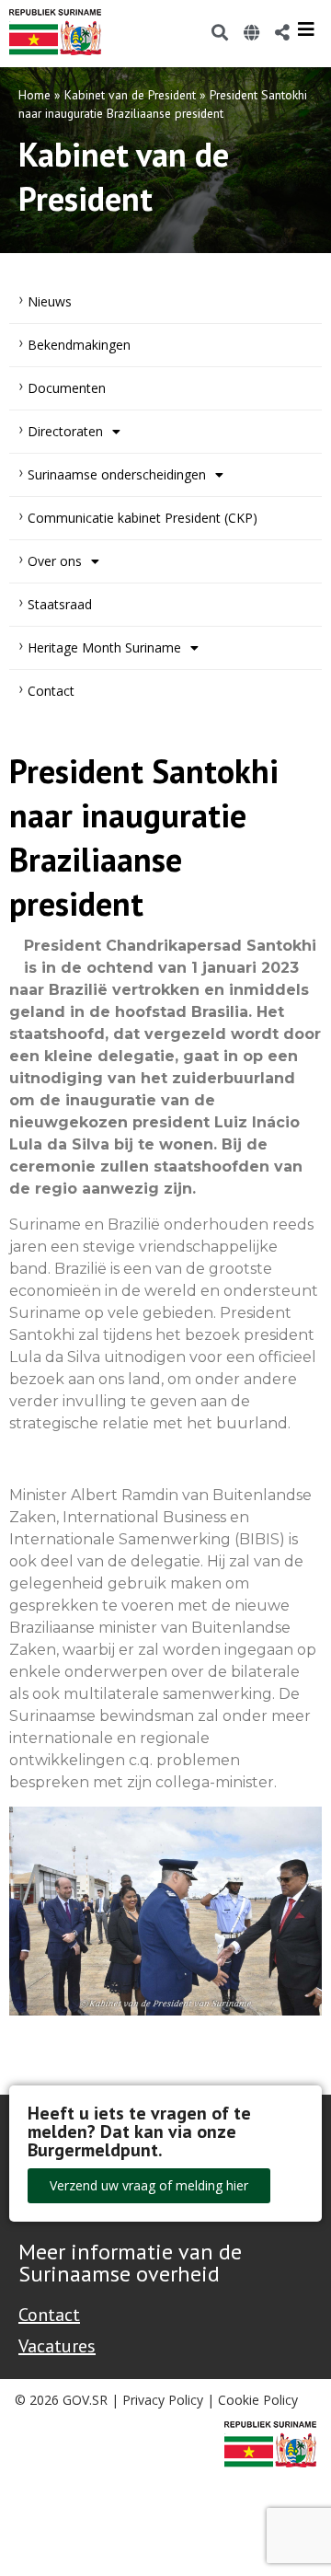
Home (34, 95)
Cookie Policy (258, 2400)
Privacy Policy (163, 2400)
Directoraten (65, 431)
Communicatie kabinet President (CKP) (143, 518)
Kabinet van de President (130, 95)
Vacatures (57, 2346)
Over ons (55, 561)
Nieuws (50, 301)
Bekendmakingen (79, 345)
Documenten (67, 388)
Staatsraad (60, 604)
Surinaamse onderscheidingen (117, 474)
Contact (51, 691)
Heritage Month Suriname (104, 647)
